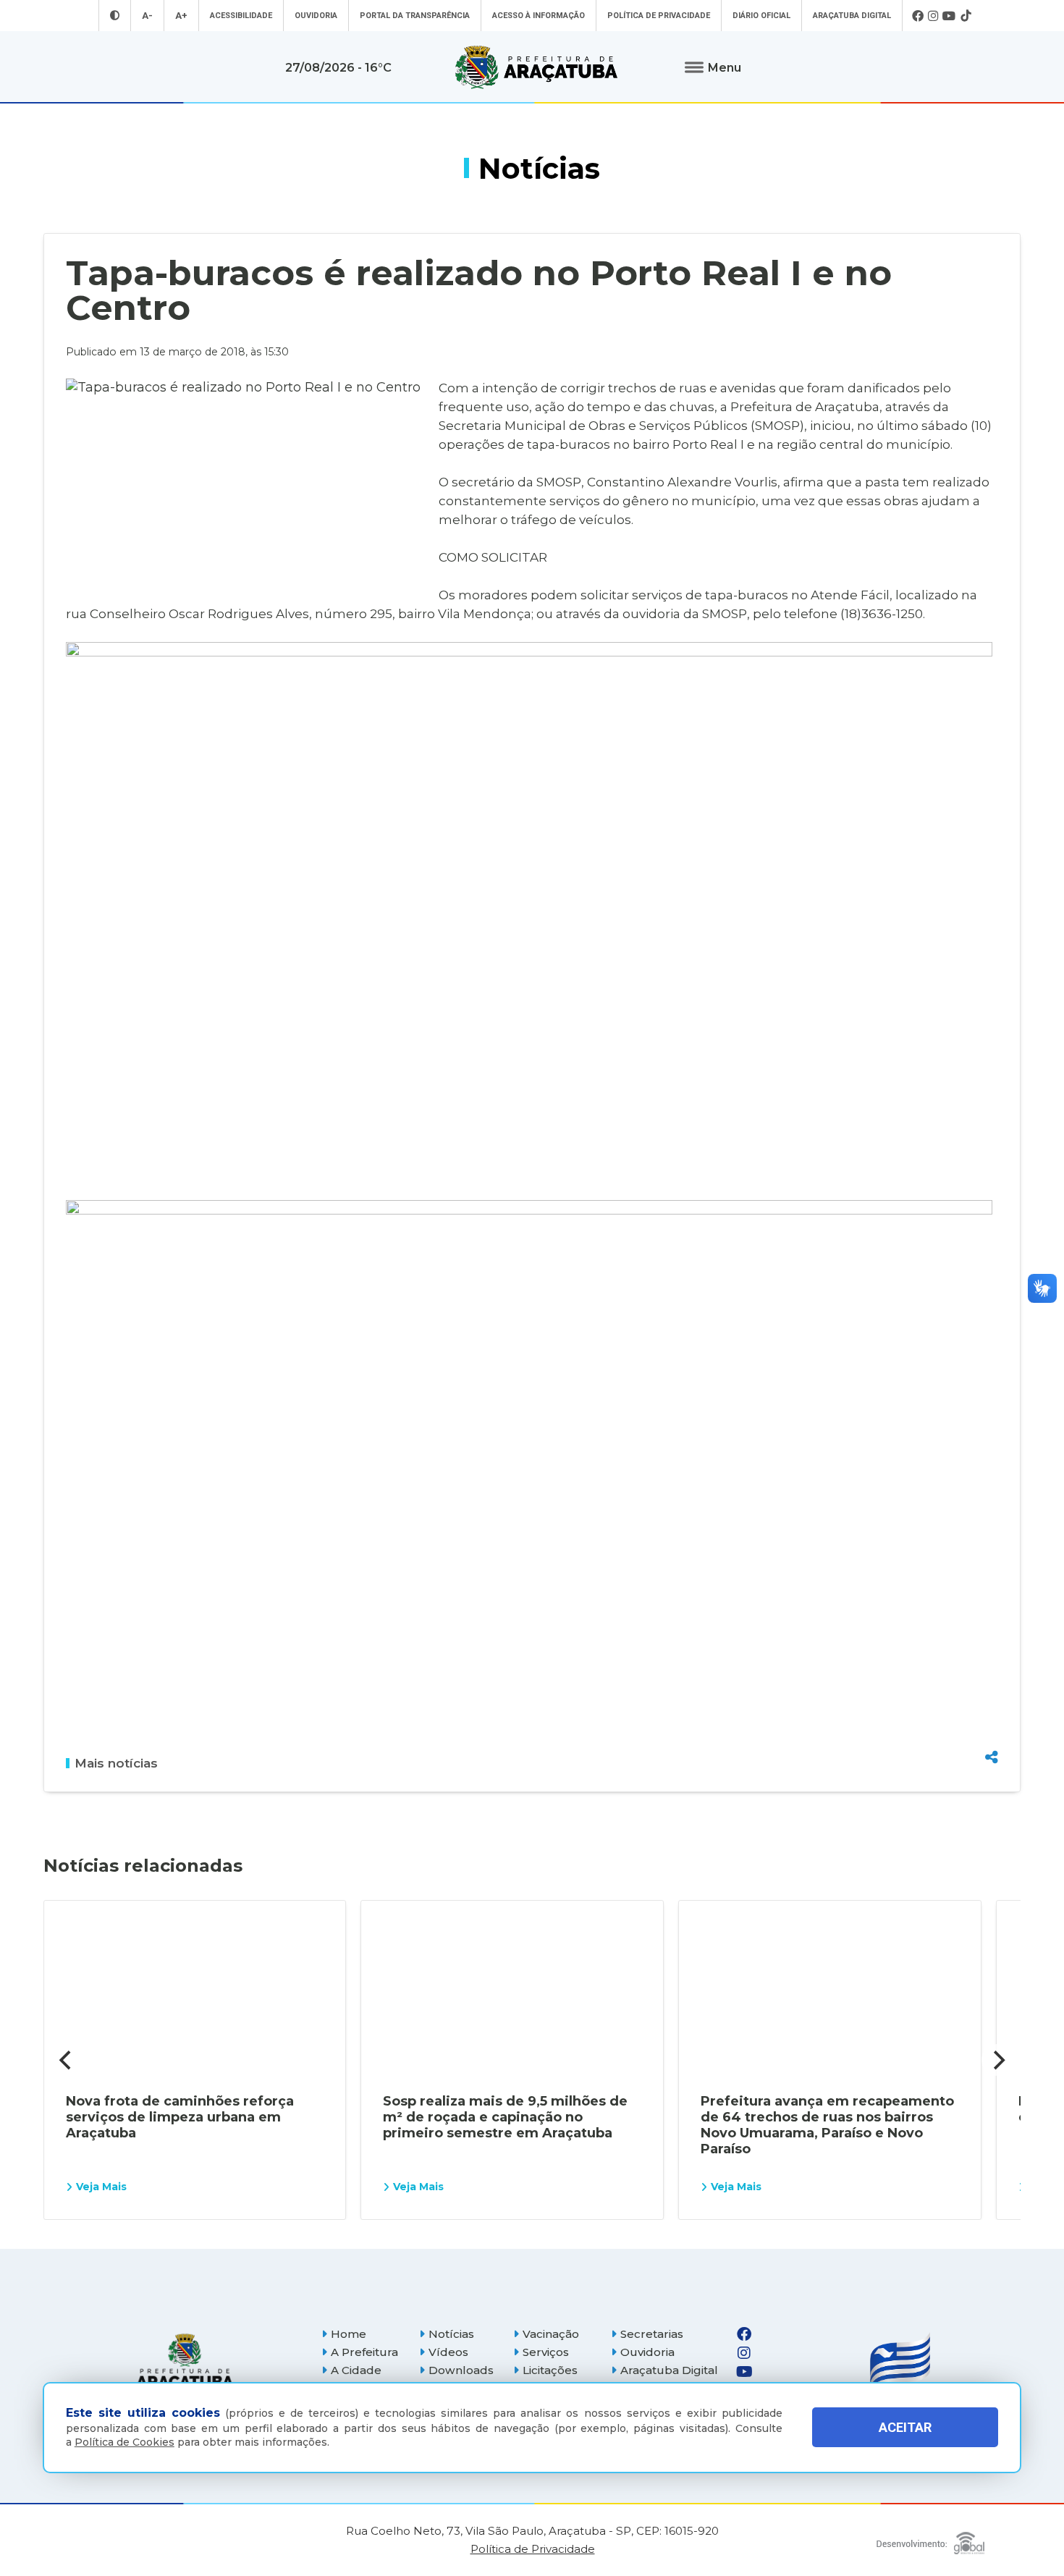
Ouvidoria (316, 16)
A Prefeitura (364, 2352)
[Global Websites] (930, 2539)
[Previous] (67, 2060)
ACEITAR (905, 2427)
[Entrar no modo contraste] (115, 16)
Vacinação (551, 2334)
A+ (181, 16)
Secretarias (652, 2334)
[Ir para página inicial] (536, 67)
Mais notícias (116, 1763)
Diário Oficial (761, 16)
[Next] (997, 2060)
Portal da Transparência (415, 16)
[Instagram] (933, 16)
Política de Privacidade (659, 16)
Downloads (461, 2370)
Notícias (451, 2334)
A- (147, 16)
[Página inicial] (185, 2362)
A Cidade (356, 2370)
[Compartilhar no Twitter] (992, 1705)
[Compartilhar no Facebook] (992, 1679)
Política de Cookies (124, 2442)
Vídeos (448, 2352)
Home (349, 2334)
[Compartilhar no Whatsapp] (992, 1730)
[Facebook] (918, 16)
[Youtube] (949, 16)
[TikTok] (966, 16)
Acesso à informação (539, 16)
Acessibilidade (241, 16)
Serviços (546, 2352)
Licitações (550, 2370)
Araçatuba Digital (852, 16)
